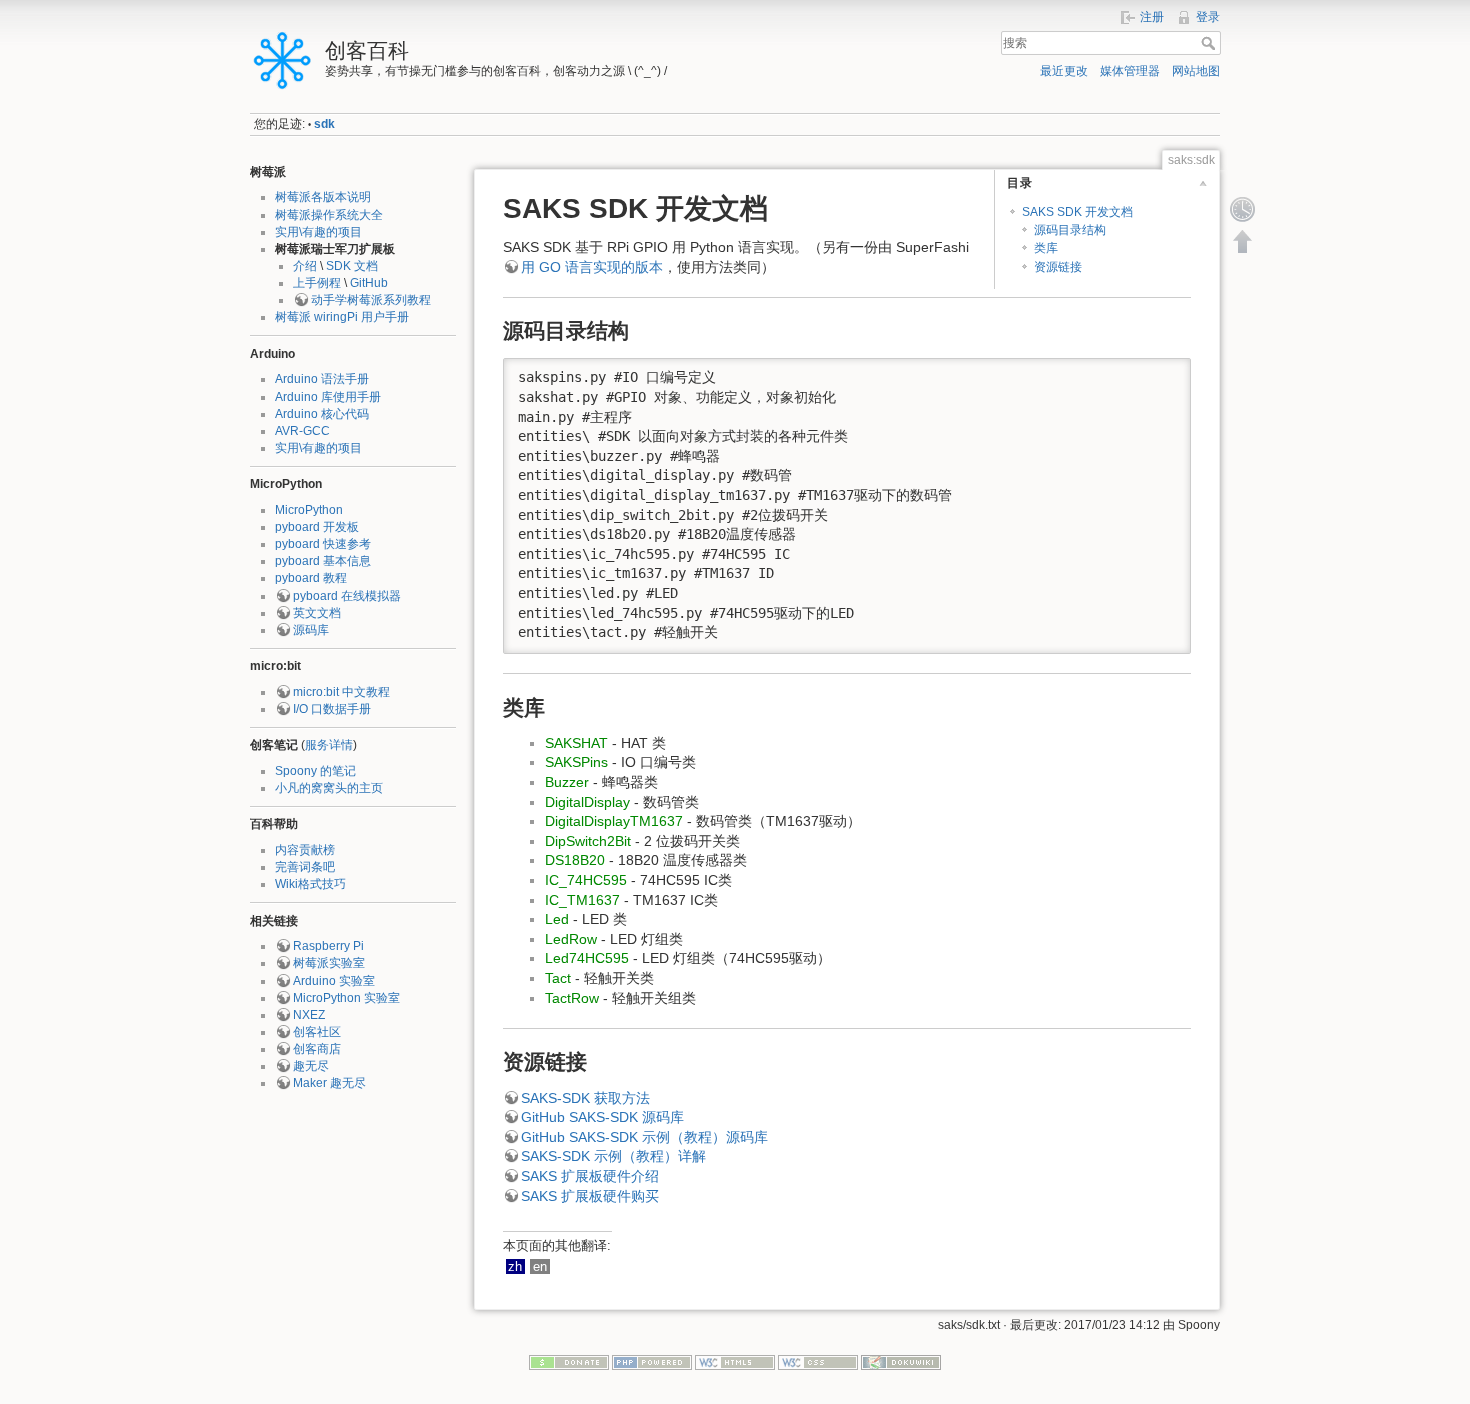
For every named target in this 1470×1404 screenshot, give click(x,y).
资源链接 (1058, 267)
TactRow (572, 998)
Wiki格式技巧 (310, 884)
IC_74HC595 (586, 880)
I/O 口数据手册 (332, 709)
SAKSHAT (576, 743)
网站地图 (1196, 71)
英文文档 (317, 613)
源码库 (311, 630)
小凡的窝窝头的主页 (329, 788)
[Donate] (569, 1361)
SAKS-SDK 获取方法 (585, 1098)
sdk (324, 124)
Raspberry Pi (328, 946)
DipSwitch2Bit (588, 841)
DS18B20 (575, 860)
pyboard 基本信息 (323, 561)
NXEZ (309, 1015)
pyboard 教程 (311, 578)
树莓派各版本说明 (323, 197)
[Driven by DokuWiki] (901, 1361)
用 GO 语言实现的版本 (592, 267)
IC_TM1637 (582, 900)
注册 (1152, 17)
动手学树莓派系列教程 (371, 300)
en (540, 1266)
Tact (558, 978)
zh (515, 1266)
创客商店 (317, 1049)
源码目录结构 (1070, 230)
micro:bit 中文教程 (341, 692)
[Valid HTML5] (735, 1361)
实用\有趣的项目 (318, 232)
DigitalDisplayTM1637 (614, 821)
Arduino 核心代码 (322, 414)
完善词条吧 (305, 867)
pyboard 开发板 (317, 527)
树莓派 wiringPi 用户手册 (342, 317)
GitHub (369, 283)
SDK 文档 (352, 266)
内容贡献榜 (305, 850)
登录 (1208, 17)
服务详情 (329, 745)
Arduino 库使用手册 (328, 397)
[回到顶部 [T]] (1243, 241)
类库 (1046, 248)
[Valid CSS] (818, 1361)
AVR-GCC (302, 431)
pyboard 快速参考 (323, 544)
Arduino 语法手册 (322, 379)
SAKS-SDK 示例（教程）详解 (613, 1156)
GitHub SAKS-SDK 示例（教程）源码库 (644, 1137)
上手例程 (317, 283)
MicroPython (309, 510)
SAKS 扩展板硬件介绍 (590, 1176)
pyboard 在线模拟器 (347, 596)
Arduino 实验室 (334, 981)
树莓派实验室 (329, 963)
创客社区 (317, 1032)
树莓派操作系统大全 (329, 215)
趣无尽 (311, 1066)
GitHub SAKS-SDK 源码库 (602, 1117)
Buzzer (567, 782)
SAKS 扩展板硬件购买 (590, 1196)
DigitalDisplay (587, 802)
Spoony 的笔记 (315, 771)
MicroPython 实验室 (346, 998)
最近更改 (1064, 71)
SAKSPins (576, 762)
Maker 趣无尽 (329, 1083)
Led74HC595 (587, 958)
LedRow (571, 939)
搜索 (1210, 43)
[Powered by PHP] (652, 1361)
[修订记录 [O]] (1243, 209)
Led (557, 919)
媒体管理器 (1130, 71)
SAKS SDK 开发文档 (1077, 212)
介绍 (305, 266)
